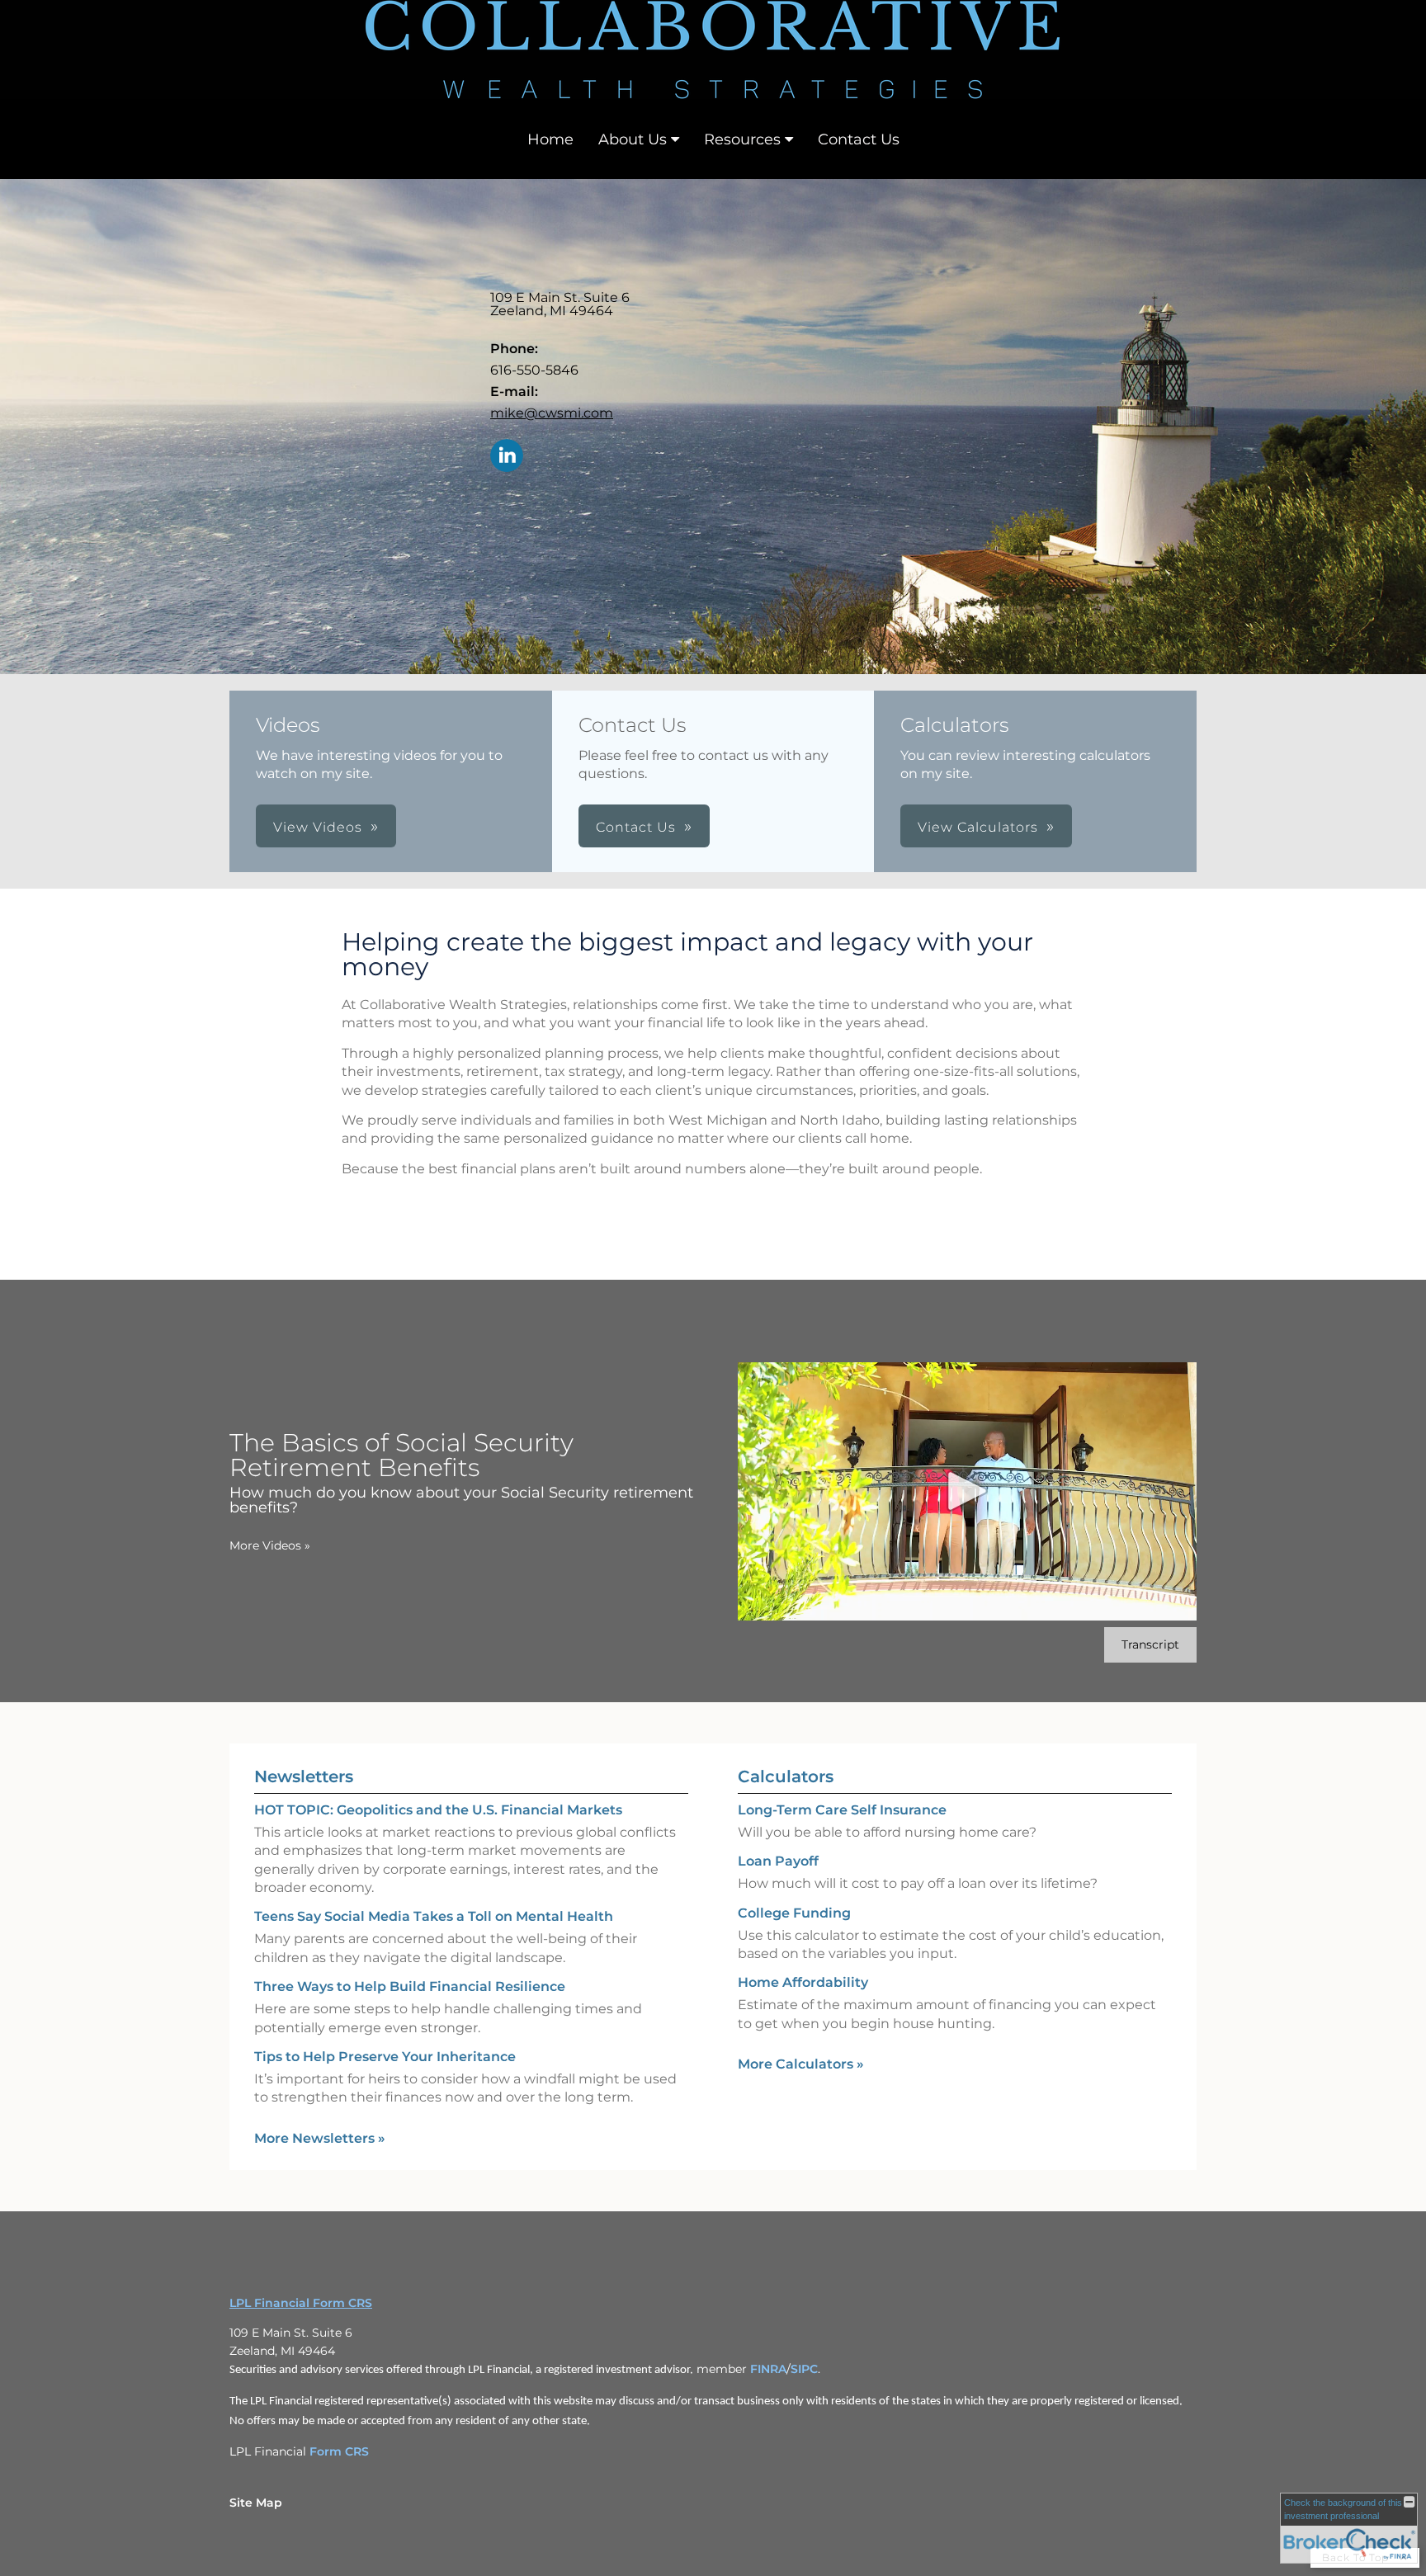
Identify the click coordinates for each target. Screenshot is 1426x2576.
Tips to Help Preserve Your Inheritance (385, 2057)
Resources (742, 139)
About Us (633, 139)
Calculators (786, 1776)
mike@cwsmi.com (552, 413)
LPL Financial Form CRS (301, 2303)
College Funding (794, 1913)
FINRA (768, 2369)
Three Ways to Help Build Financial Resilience (410, 1986)
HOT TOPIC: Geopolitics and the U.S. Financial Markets (438, 1810)
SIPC (804, 2369)
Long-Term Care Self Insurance (842, 1810)
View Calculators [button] (978, 827)
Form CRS (339, 2451)
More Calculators (801, 2064)
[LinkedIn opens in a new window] (507, 457)
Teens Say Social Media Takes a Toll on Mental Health (434, 1916)
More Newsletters (320, 2138)
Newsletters (304, 1776)
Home (550, 139)
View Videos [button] (318, 827)
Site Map (256, 2503)
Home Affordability (803, 1982)
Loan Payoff (778, 1861)
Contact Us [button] (636, 827)
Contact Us (859, 139)
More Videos (270, 1545)
